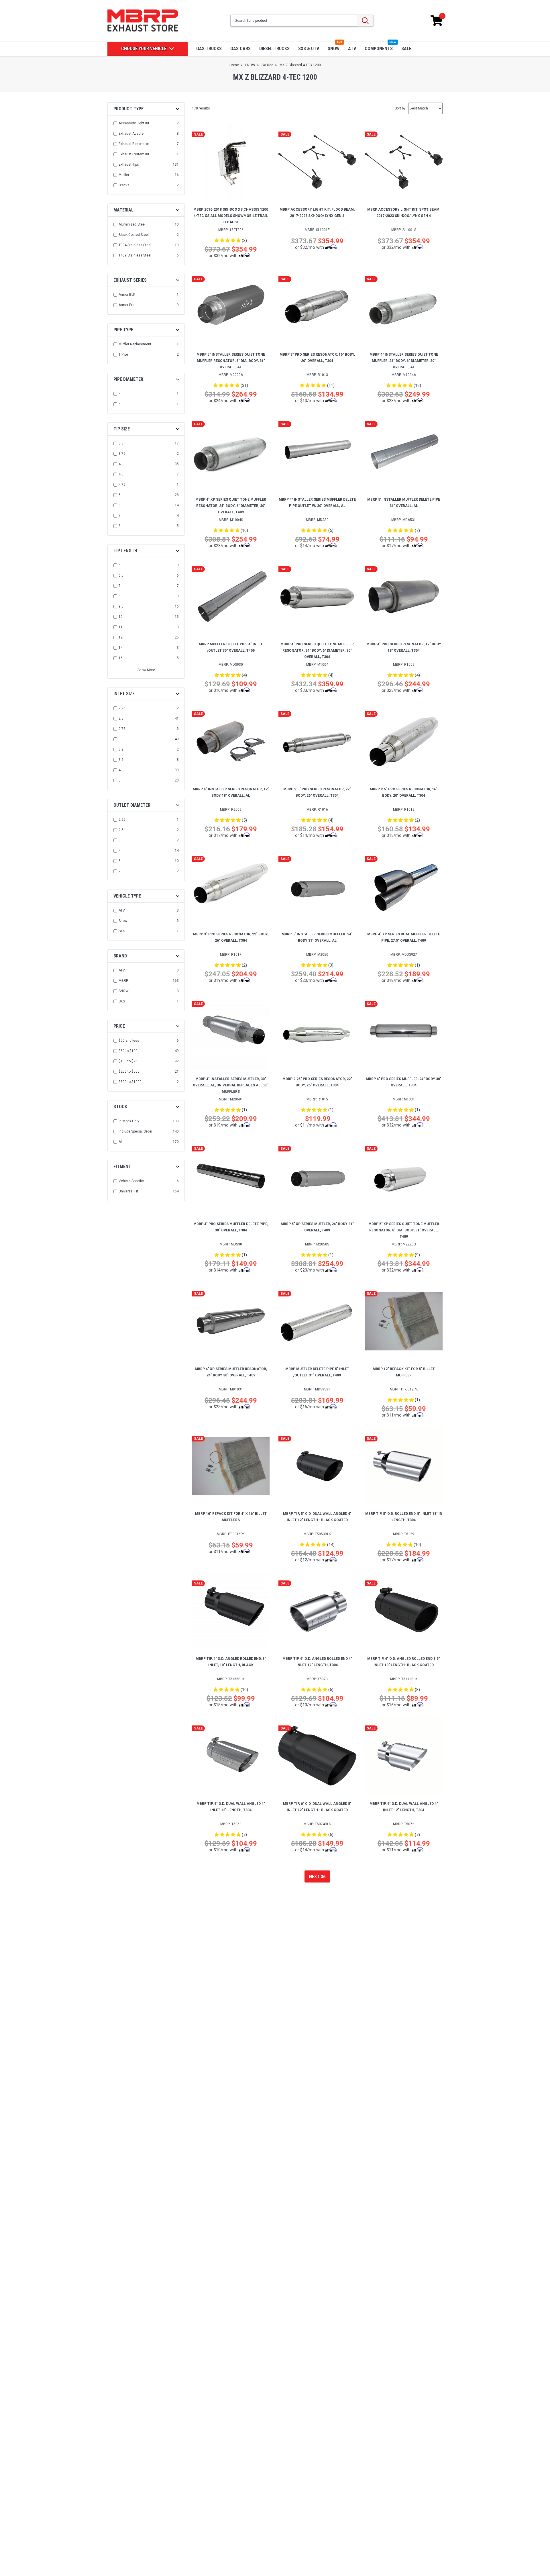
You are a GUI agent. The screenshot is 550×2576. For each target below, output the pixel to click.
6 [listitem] (120, 505)
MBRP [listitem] (123, 981)
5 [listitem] (120, 404)
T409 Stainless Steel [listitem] (135, 255)
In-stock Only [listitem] (129, 1121)
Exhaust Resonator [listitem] (134, 144)
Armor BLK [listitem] (127, 295)
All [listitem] (121, 1142)
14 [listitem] (121, 648)
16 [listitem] (121, 658)
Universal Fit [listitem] (128, 1191)
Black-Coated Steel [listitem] (134, 235)
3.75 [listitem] (122, 454)
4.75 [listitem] (122, 485)
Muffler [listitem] (124, 175)
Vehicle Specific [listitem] (131, 1181)
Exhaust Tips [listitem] (129, 164)
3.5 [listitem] (121, 443)
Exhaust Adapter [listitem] (132, 134)
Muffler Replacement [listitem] (135, 344)
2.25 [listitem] (122, 708)
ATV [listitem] (122, 910)
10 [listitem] (121, 617)
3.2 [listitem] (121, 749)
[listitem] (147, 1041)
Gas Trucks (209, 49)
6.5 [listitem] (121, 575)
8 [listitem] (120, 526)
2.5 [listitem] (121, 718)
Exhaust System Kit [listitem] (134, 154)
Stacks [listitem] (124, 185)
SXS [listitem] (122, 931)
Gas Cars (240, 49)
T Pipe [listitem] (123, 354)
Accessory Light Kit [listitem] (134, 123)
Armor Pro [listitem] (126, 305)
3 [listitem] (120, 739)
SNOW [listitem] (124, 991)
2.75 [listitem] (122, 729)
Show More (146, 670)
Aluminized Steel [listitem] (132, 224)
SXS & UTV (309, 49)
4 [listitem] (120, 394)
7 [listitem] (120, 516)
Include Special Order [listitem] (135, 1131)
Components (379, 49)
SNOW (334, 49)
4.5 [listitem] (121, 474)
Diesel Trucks (274, 49)
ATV (352, 49)
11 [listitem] (121, 627)
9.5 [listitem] (121, 606)
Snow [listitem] (123, 921)
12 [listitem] (121, 637)
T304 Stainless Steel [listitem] (135, 245)
